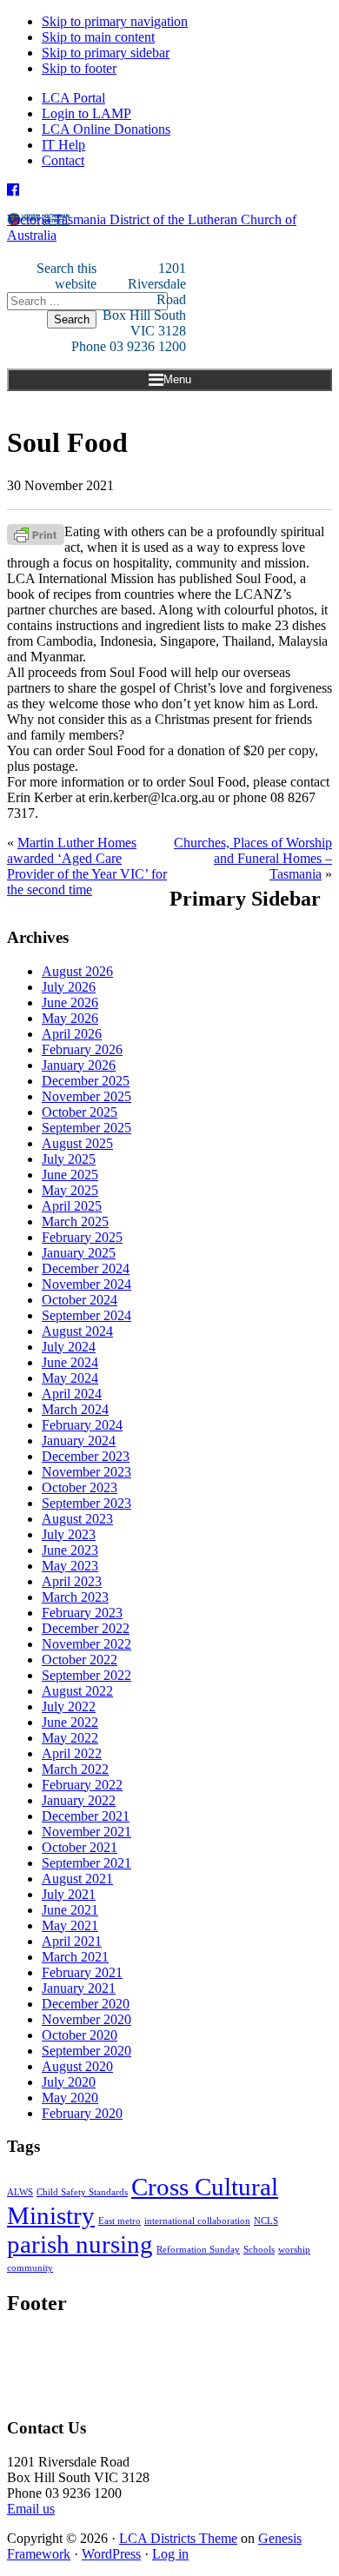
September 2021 (86, 1863)
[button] (169, 380)
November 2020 (86, 2019)
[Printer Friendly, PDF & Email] (36, 533)
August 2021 (77, 1879)
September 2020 (86, 2051)
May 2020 (70, 2098)
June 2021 (70, 1910)
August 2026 (77, 971)
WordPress (111, 2554)
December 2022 (86, 1628)
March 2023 (75, 1597)
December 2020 (86, 2004)
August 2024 (77, 1331)
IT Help (63, 145)
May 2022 (70, 1738)
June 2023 (70, 1550)
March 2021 (75, 1957)
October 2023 (80, 1487)
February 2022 (82, 1785)
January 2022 (79, 1800)
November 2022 (86, 1644)
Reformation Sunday (198, 2250)
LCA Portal (73, 98)
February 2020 (82, 2113)
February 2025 (82, 1237)
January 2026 (79, 1065)
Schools (259, 2250)
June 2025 (70, 1175)
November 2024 (86, 1284)
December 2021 (86, 1816)
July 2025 (69, 1159)
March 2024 (75, 1409)
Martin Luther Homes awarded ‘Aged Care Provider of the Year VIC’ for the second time (87, 866)
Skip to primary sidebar (106, 53)
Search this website (66, 276)
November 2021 (86, 1832)
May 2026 (70, 1018)
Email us (31, 2509)
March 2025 (75, 1222)
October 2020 (80, 2035)
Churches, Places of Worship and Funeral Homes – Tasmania (253, 858)
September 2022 (86, 1675)
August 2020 (77, 2066)
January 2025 (79, 1253)
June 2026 (70, 1003)
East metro (120, 2221)
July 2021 (69, 1894)
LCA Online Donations (106, 129)
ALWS (20, 2192)
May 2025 (70, 1190)
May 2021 (70, 1925)
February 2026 (82, 1049)
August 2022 (77, 1691)
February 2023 (82, 1613)
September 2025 (86, 1128)
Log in (170, 2554)
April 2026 (72, 1034)
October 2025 (80, 1112)
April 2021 (72, 1941)
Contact (63, 160)
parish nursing (80, 2244)
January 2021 (79, 1988)
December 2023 (86, 1456)
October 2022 (80, 1660)
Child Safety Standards (82, 2192)
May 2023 (70, 1566)
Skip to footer (79, 68)
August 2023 (77, 1519)
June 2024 (70, 1362)
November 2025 (86, 1096)
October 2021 (80, 1847)
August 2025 (77, 1143)
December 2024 (86, 1268)
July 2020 (69, 2082)
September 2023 (86, 1503)
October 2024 (80, 1300)
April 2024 (72, 1394)
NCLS (266, 2221)
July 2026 (69, 987)
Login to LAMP (86, 113)
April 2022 (72, 1753)
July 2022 (69, 1706)
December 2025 (86, 1081)
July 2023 (69, 1534)
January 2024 (79, 1441)
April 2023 (72, 1581)
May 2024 (70, 1378)
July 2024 (69, 1347)
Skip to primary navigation (115, 21)
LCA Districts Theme (178, 2538)
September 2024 (86, 1315)
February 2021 (82, 1972)
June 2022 (70, 1722)
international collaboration (197, 2221)
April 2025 (72, 1206)
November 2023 (86, 1472)
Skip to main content (98, 37)
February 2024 (82, 1425)
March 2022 (75, 1769)
